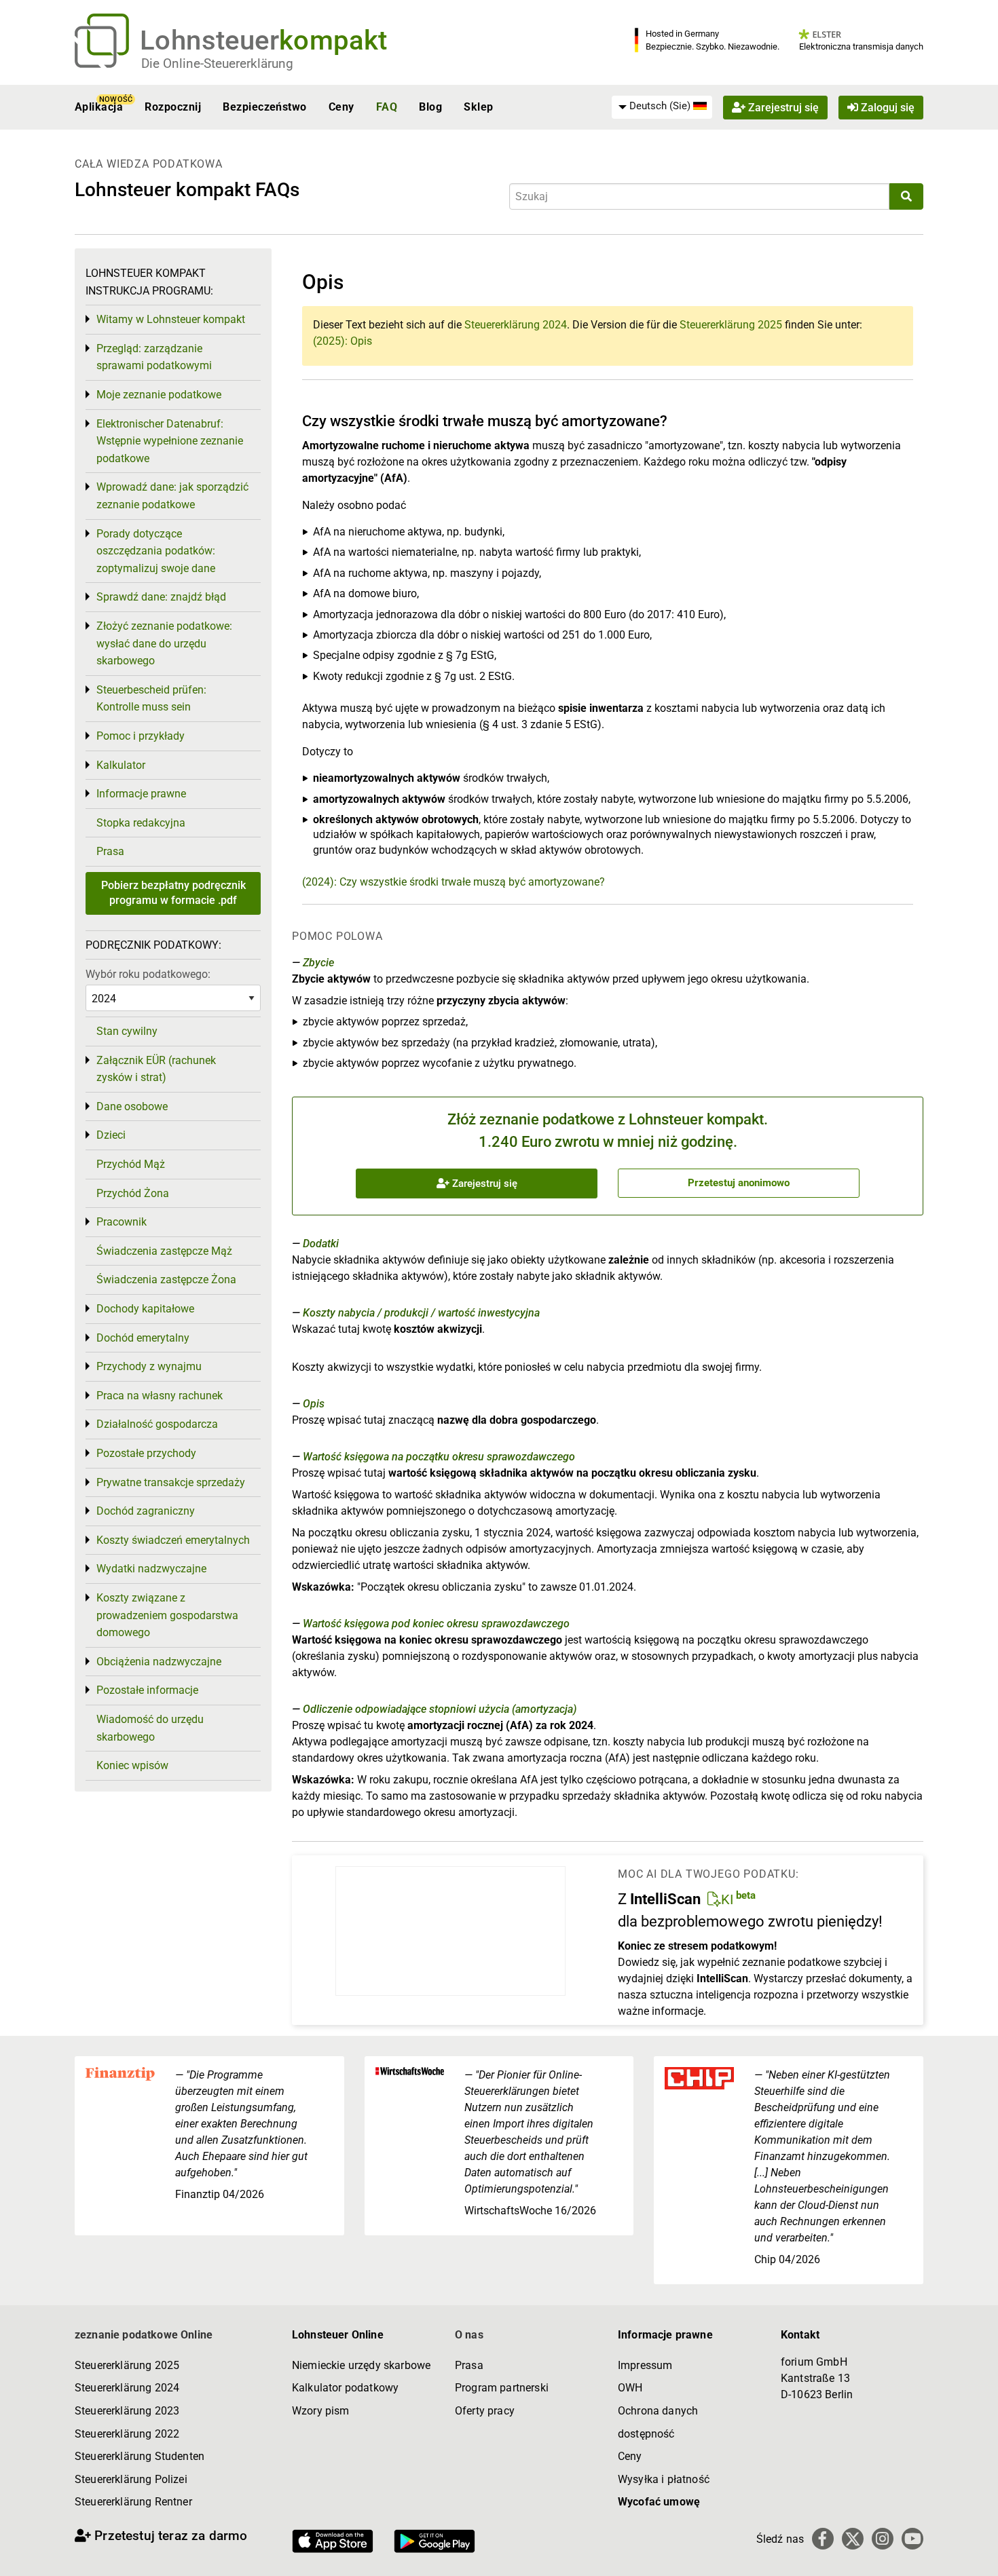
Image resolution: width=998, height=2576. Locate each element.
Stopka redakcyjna (141, 823)
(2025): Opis (343, 341)
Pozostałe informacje (147, 1690)
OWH (630, 2388)
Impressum (645, 2365)
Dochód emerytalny (143, 1338)
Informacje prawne (141, 794)
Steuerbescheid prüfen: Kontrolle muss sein (151, 699)
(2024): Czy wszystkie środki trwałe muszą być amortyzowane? (454, 882)
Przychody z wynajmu (149, 1366)
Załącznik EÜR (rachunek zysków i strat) (156, 1069)
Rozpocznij (173, 107)
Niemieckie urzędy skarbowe (361, 2365)
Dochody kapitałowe (145, 1309)
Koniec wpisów (132, 1765)
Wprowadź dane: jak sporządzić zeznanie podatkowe (172, 496)
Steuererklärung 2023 (127, 2411)
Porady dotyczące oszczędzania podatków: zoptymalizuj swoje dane (156, 551)
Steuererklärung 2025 (731, 325)
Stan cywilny (127, 1031)
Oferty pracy (485, 2411)
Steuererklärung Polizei (131, 2479)
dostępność (646, 2434)
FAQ (387, 107)
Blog (430, 107)
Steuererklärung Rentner (133, 2502)
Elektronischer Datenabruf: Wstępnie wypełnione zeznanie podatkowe (170, 441)
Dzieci (111, 1135)
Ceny (341, 107)
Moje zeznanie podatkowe (159, 395)
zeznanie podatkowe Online (144, 2335)
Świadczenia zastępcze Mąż (164, 1251)
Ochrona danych (658, 2411)
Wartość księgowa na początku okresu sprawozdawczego (439, 1457)
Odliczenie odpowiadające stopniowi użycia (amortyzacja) (440, 1709)
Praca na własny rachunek (160, 1396)
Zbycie (318, 963)
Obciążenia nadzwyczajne (159, 1662)
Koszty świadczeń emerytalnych (173, 1540)
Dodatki (321, 1244)
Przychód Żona (133, 1193)
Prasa (110, 851)
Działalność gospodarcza (157, 1424)
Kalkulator (121, 765)
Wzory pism (321, 2411)
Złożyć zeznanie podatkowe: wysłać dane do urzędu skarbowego (164, 643)
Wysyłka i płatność (664, 2479)
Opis (314, 1404)
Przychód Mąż (131, 1164)
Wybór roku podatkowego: (148, 974)
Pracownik (122, 1222)
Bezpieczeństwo (265, 107)
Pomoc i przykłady (141, 736)
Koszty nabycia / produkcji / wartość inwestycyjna (421, 1313)
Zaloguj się (886, 107)
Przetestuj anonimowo (739, 1183)
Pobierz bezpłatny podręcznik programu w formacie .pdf (173, 893)
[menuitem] (662, 107)
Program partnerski (502, 2388)
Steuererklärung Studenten (140, 2456)
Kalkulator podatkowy (345, 2388)
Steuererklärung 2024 (516, 325)
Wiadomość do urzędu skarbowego (150, 1728)
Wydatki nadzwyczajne (151, 1569)
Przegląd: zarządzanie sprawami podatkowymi (154, 357)
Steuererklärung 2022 (127, 2434)
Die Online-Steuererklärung (217, 63)
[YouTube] (912, 2539)
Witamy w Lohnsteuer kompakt (171, 319)
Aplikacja (99, 107)
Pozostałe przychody (146, 1453)
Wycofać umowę (659, 2502)
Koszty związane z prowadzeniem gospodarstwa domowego (167, 1615)
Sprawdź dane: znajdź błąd (161, 597)
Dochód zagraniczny (146, 1511)
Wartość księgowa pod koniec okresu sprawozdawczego (436, 1624)
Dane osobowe (132, 1106)
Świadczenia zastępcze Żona (166, 1280)
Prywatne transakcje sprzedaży (171, 1482)
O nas (469, 2335)
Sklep (478, 107)
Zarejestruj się (782, 107)
